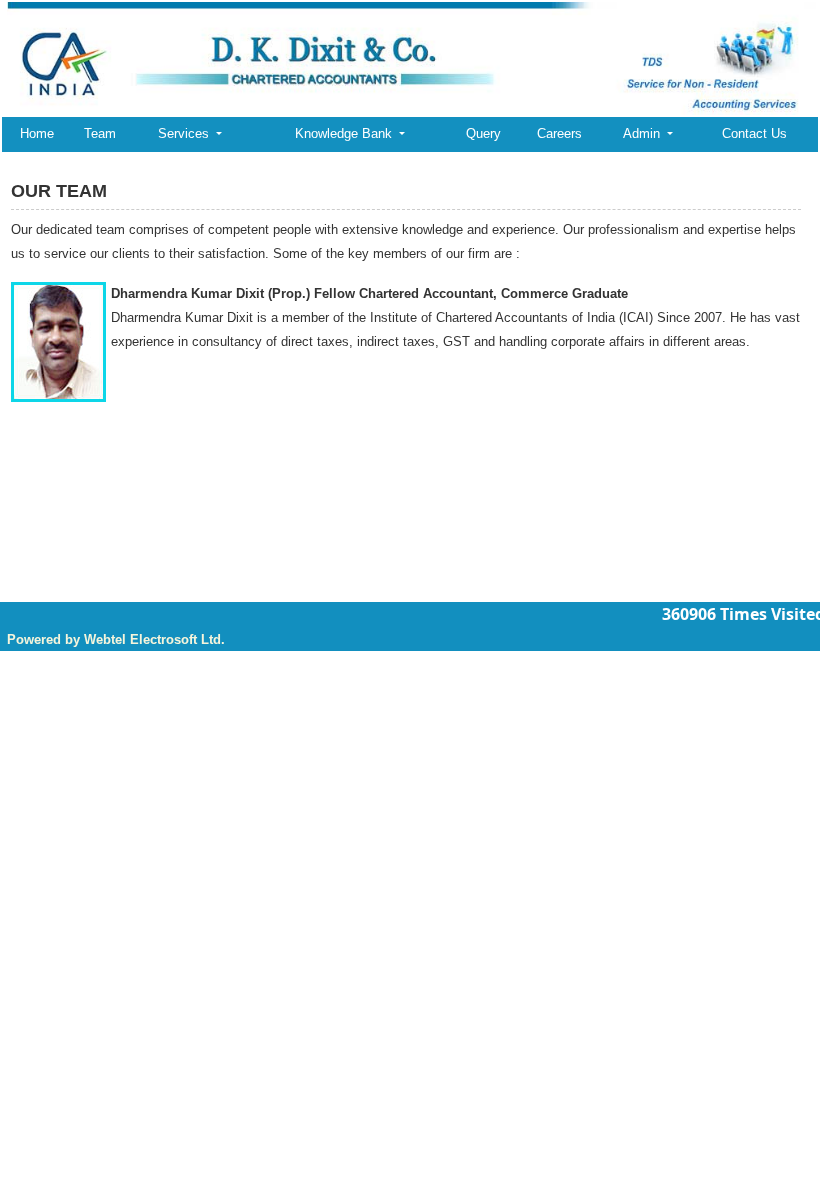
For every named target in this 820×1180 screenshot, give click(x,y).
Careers (559, 133)
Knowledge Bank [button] (345, 133)
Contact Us (754, 133)
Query (483, 133)
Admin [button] (643, 133)
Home (37, 133)
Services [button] (185, 133)
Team (100, 133)
